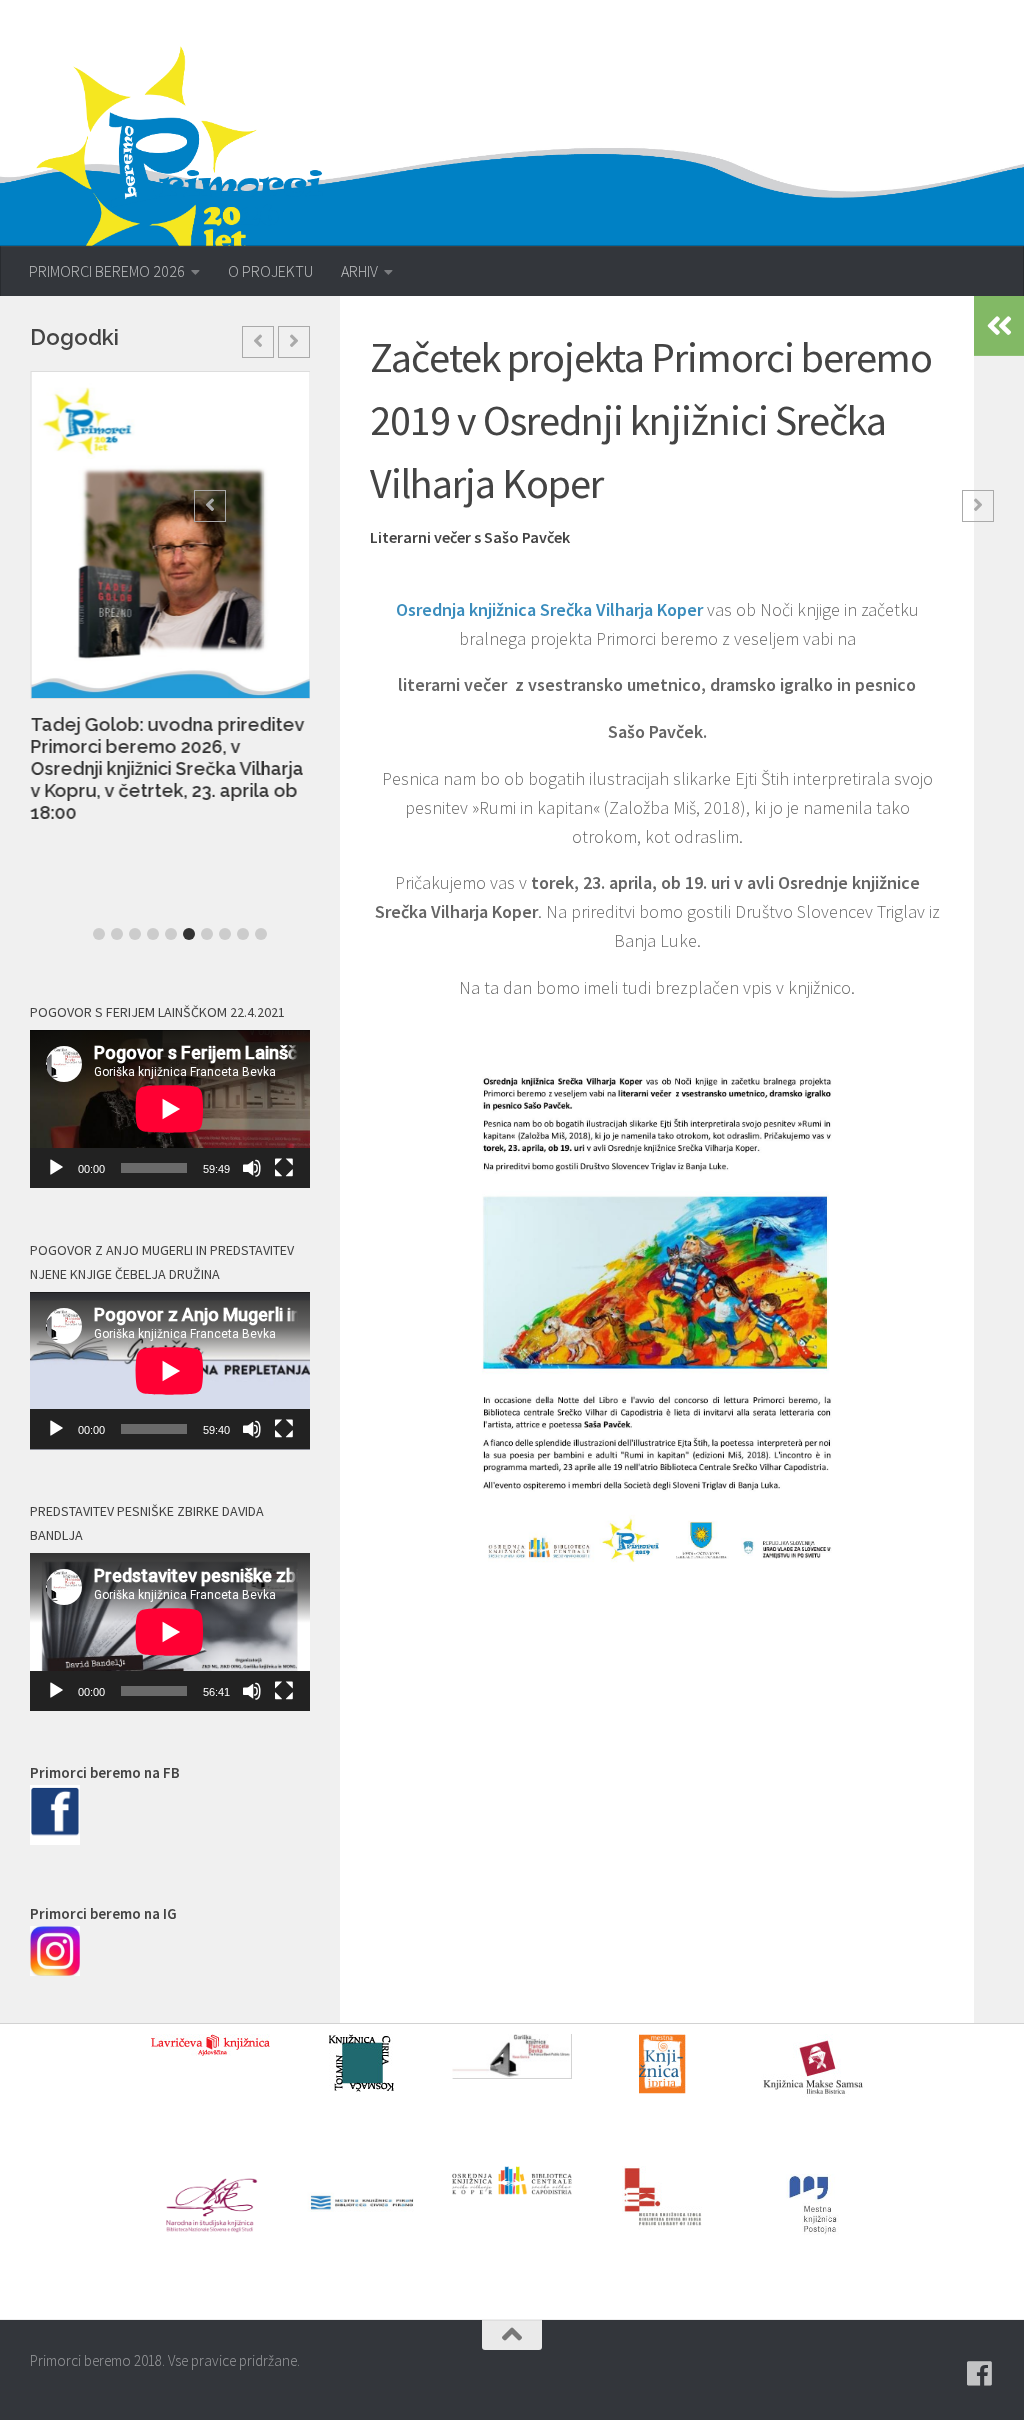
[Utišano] (252, 1168)
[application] (170, 1109)
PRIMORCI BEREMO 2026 (107, 271)
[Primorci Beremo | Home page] (192, 155)
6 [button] (189, 934)
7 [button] (207, 934)
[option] (170, 607)
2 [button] (117, 934)
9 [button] (243, 934)
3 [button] (135, 934)
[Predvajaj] (56, 1168)
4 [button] (153, 934)
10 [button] (261, 934)
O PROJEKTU (270, 271)
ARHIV (359, 271)
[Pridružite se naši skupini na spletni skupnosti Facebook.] (980, 2374)
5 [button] (171, 934)
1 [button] (99, 934)
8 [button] (225, 934)
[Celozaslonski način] (284, 1168)
